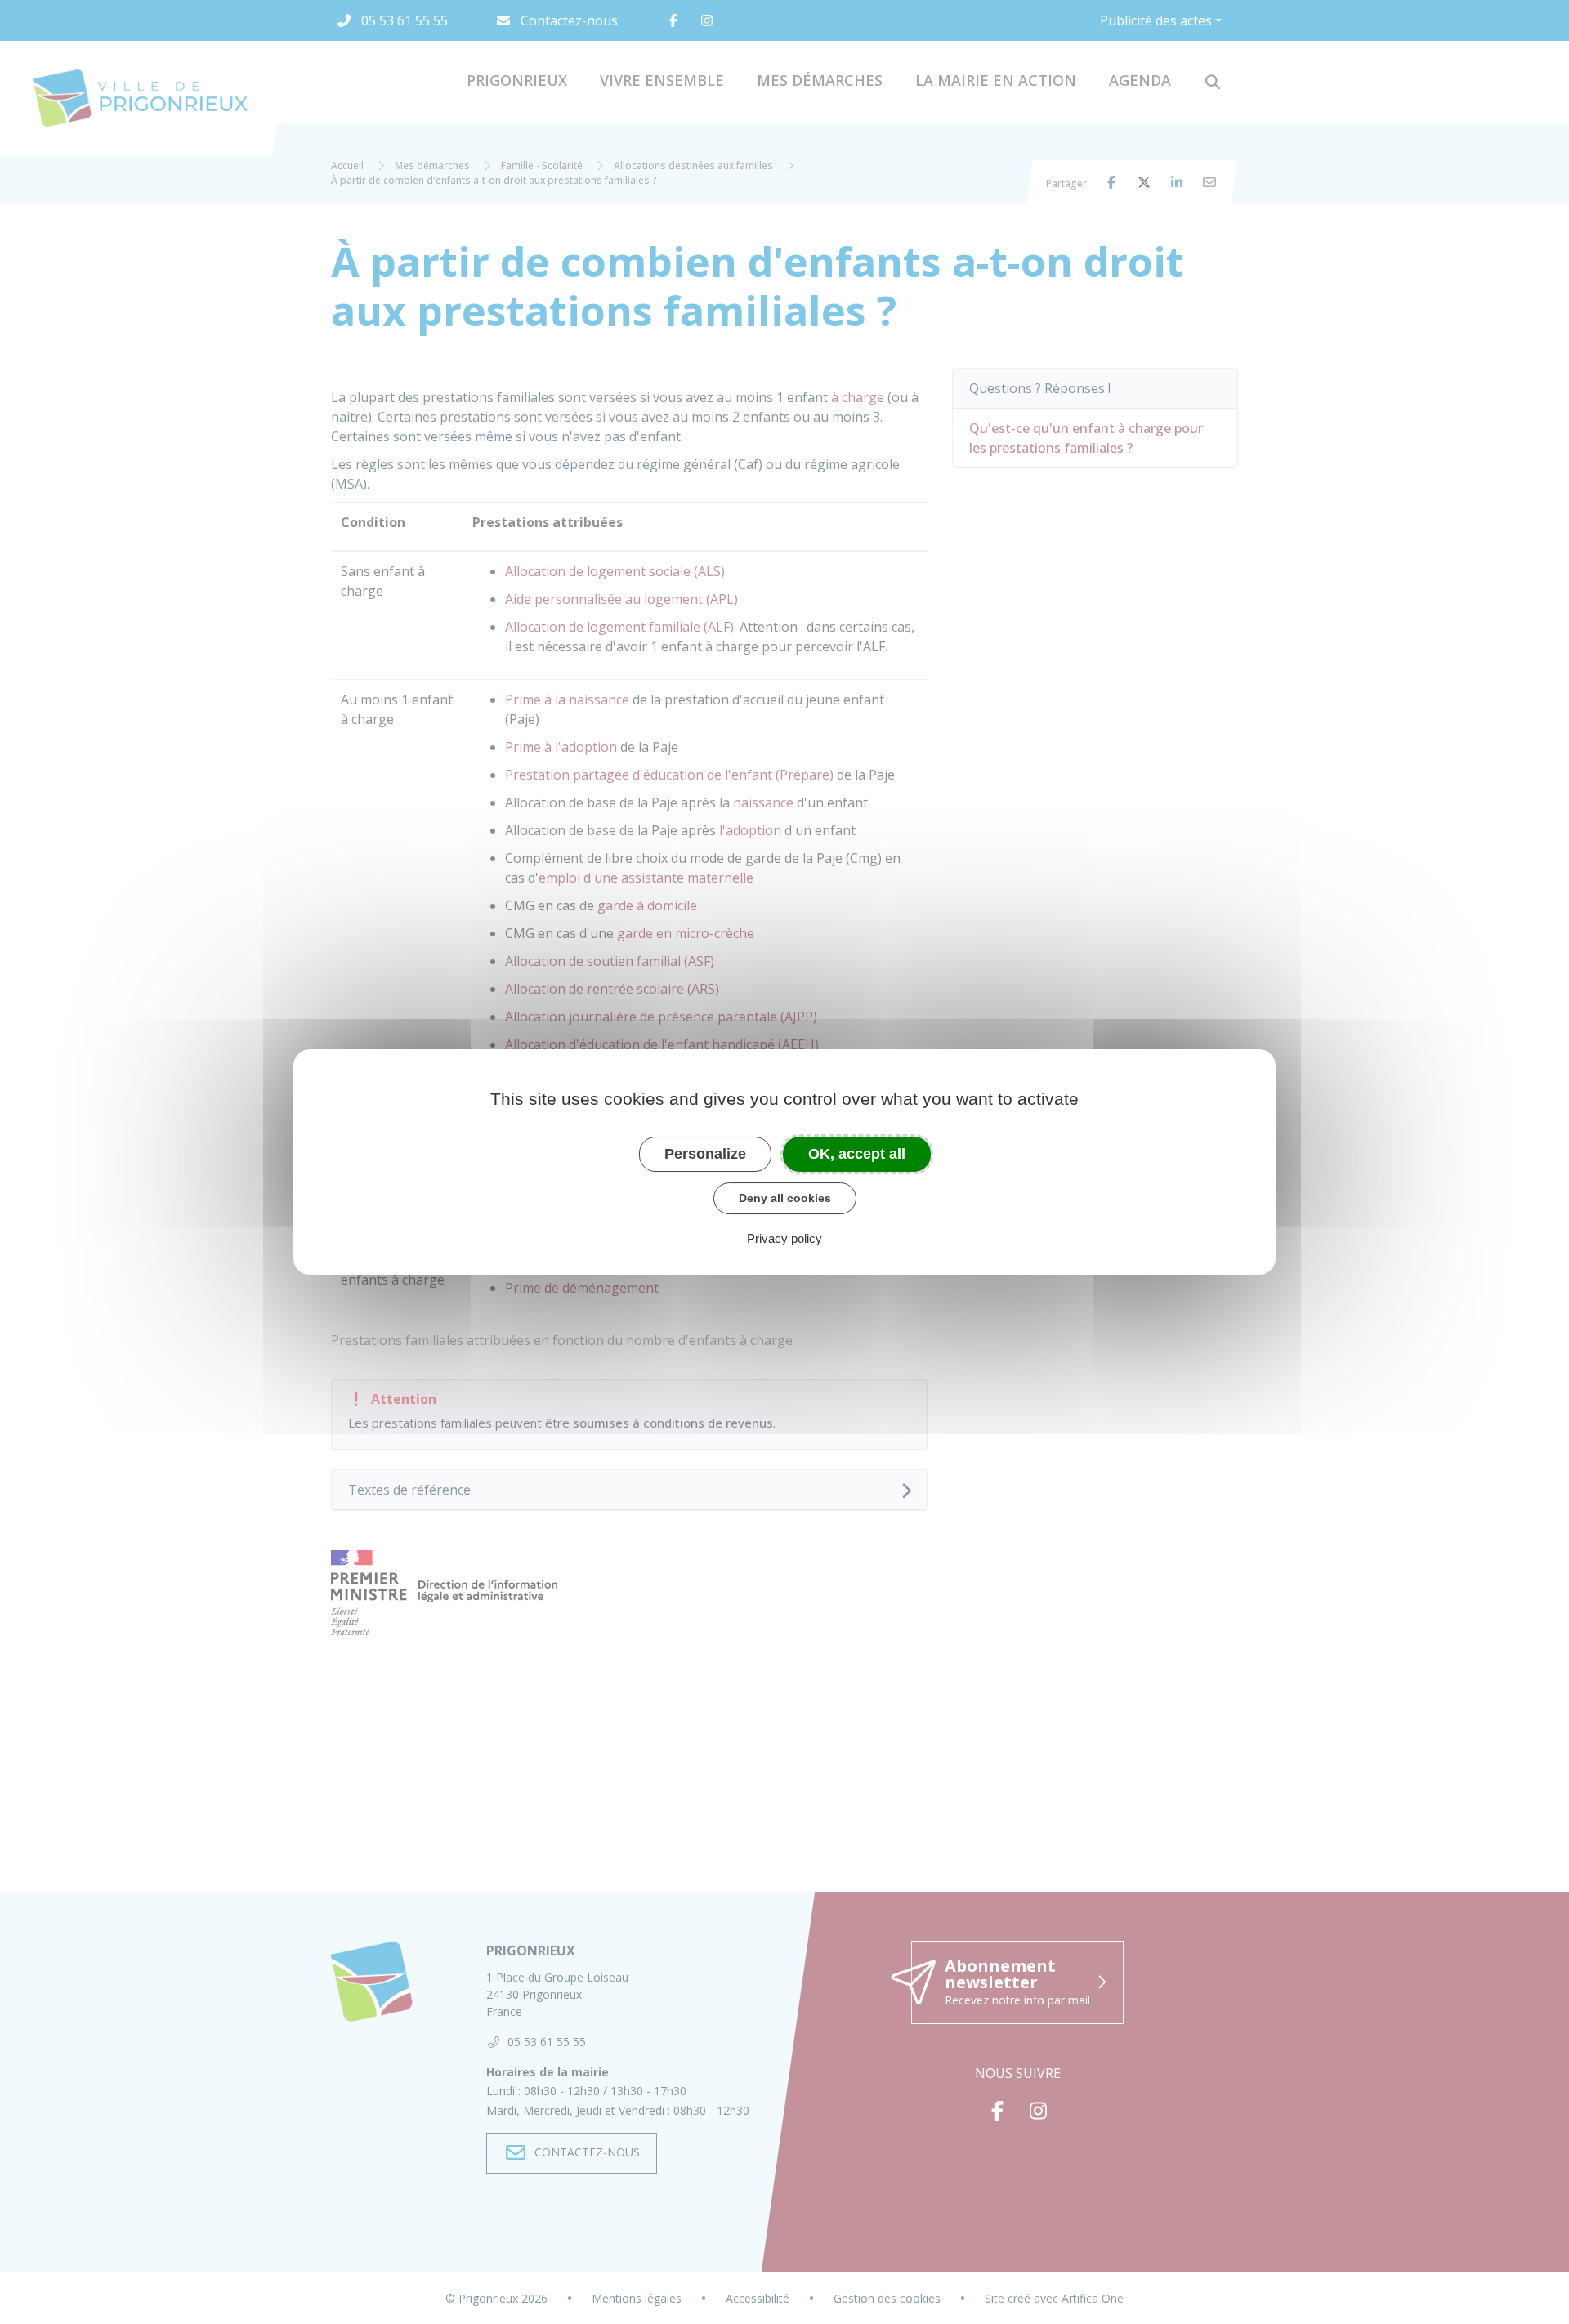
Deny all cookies (785, 1198)
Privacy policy (784, 1238)
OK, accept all (857, 1154)
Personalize (705, 1154)
